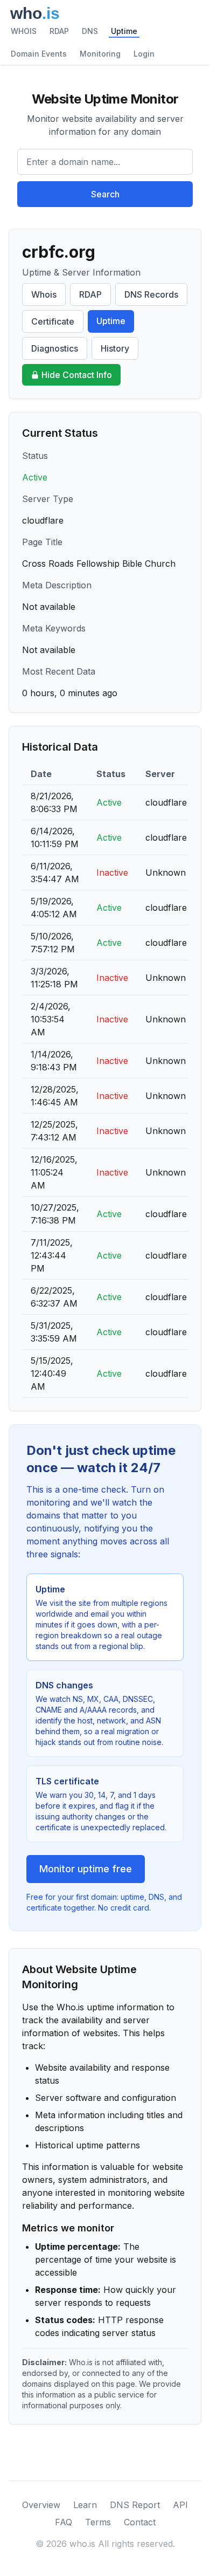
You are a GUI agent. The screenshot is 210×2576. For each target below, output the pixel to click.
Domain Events (39, 54)
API (180, 2505)
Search (105, 194)
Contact (140, 2522)
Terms (98, 2522)
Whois (44, 294)
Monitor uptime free (86, 1869)
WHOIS (24, 31)
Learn (85, 2505)
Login (144, 54)
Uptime (124, 31)
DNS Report (135, 2505)
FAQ (64, 2522)
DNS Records (151, 294)
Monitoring (100, 54)
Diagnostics (55, 348)
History (115, 348)
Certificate (53, 321)
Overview (41, 2505)
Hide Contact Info (77, 375)
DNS (90, 31)
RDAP (59, 31)
